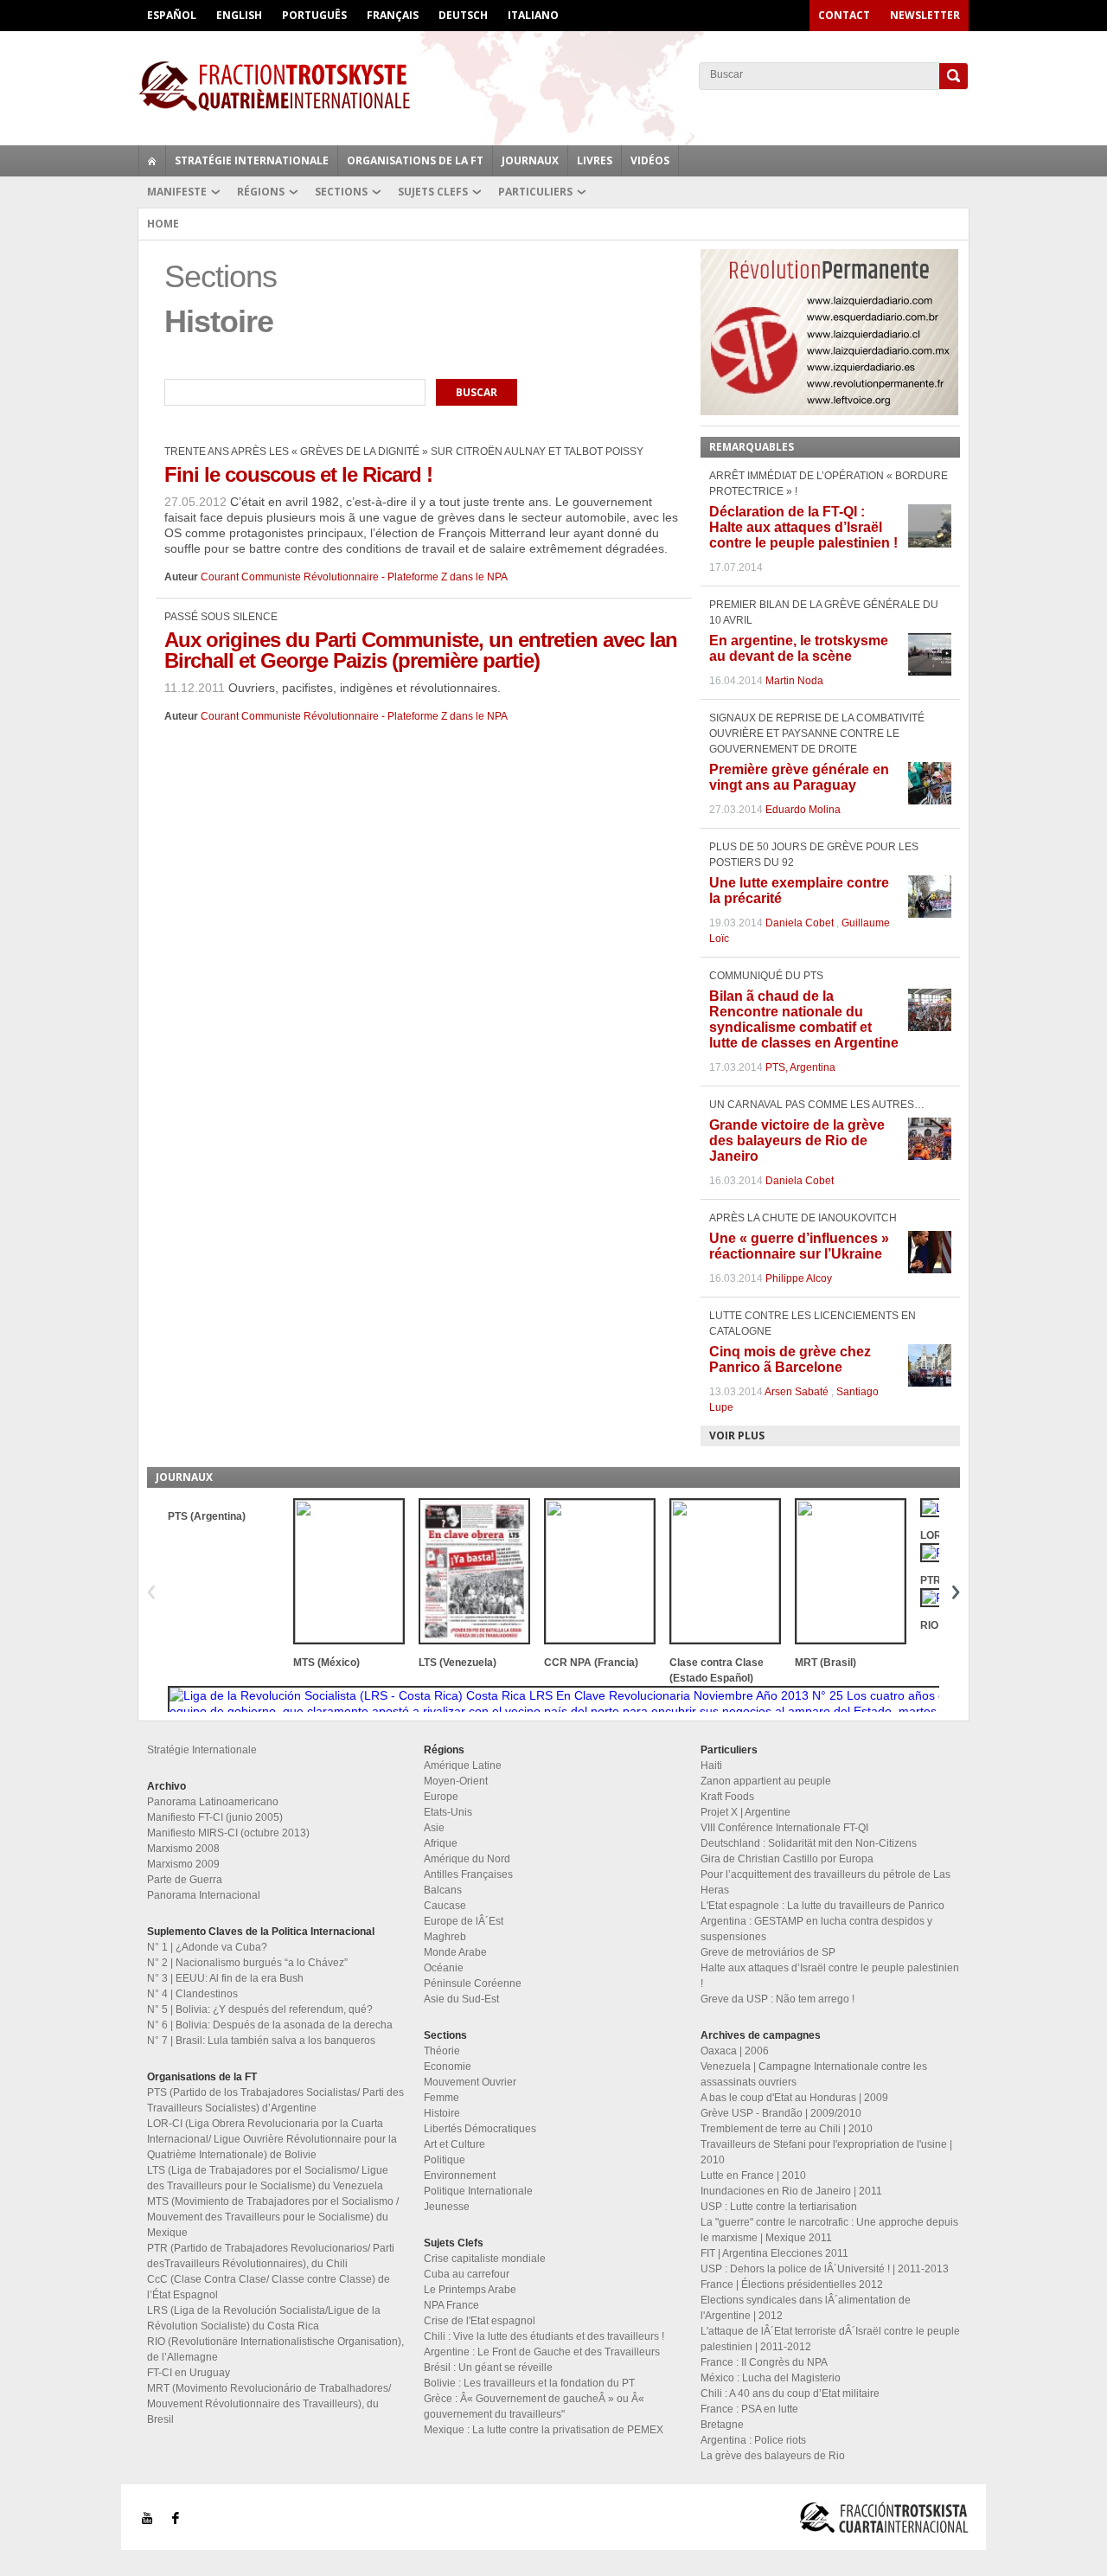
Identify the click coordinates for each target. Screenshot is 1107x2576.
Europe (441, 1797)
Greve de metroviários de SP (768, 1952)
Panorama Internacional (204, 1895)
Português (314, 15)
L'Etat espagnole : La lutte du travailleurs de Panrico (822, 1906)
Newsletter (925, 15)
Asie (434, 1828)
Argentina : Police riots (753, 2440)
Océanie (444, 1968)
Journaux (530, 160)
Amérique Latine (463, 1765)
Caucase (445, 1906)
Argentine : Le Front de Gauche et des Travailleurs (542, 2352)
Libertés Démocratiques (480, 2129)
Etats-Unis (448, 1812)
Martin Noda (794, 681)
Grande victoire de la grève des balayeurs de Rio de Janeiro (797, 1141)
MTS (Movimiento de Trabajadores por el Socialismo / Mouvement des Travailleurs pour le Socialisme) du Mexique (273, 2217)
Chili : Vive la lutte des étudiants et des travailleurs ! (544, 2336)
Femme (442, 2098)
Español (172, 15)
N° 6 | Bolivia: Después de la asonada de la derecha (270, 2025)
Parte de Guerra (185, 1880)
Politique (445, 2160)
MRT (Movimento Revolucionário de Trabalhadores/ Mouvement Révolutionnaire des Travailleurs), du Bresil (269, 2404)
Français (393, 15)
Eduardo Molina (803, 810)
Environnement (460, 2176)
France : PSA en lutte (749, 2409)
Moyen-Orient (456, 1781)
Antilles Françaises (468, 1874)
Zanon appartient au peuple (766, 1781)
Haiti (711, 1765)
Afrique (441, 1843)
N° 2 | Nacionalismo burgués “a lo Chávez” (247, 1963)
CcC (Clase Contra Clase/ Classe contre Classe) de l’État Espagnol (269, 2287)
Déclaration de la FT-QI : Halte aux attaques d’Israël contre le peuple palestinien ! (803, 527)
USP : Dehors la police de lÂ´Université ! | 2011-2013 (825, 2269)
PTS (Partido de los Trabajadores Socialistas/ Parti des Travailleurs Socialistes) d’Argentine (275, 2100)
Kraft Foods (727, 1797)
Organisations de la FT (415, 160)
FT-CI (553, 86)
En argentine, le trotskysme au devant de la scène (799, 648)
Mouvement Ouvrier (470, 2082)
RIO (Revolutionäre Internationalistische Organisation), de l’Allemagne (275, 2349)
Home (163, 224)
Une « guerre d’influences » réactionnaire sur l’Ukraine (799, 1246)
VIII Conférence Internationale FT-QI (784, 1828)
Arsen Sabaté (797, 1392)
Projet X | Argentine (745, 1812)
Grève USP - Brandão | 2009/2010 (781, 2113)
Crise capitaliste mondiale (485, 2259)
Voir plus (737, 1435)
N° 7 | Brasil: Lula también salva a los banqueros (261, 2041)
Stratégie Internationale (252, 160)
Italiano (533, 15)
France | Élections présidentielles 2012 (792, 2284)
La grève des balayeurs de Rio (773, 2456)
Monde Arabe (455, 1952)
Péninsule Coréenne (473, 1983)
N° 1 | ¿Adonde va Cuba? (207, 1947)
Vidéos (650, 160)
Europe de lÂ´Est (464, 1921)
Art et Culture (454, 2144)
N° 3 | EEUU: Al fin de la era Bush (225, 1978)
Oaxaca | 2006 (735, 2051)
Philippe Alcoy (799, 1278)
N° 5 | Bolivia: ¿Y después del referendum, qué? (260, 2009)
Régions (261, 192)
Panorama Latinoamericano (213, 1802)
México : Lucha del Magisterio (771, 2378)
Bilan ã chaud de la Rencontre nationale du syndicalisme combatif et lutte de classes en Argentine (804, 1019)
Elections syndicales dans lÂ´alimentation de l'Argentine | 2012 (806, 2308)
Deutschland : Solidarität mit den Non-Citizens (809, 1843)
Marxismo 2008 (183, 1849)
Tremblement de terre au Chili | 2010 (787, 2129)
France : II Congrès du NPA (764, 2362)
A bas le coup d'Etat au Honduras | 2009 (794, 2098)
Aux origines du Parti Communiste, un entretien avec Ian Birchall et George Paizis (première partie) (421, 650)
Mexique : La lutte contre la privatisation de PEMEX (544, 2430)
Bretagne (722, 2425)
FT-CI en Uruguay (189, 2373)
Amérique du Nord (467, 1859)
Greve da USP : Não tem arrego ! (777, 1999)
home (152, 161)
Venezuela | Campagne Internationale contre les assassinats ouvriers (814, 2074)
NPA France (451, 2305)
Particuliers (535, 192)
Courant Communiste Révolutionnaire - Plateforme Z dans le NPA (354, 577)
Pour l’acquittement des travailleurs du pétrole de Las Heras (825, 1882)
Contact (844, 15)
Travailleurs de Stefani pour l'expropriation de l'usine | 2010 (826, 2152)
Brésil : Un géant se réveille (488, 2368)
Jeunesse (447, 2207)
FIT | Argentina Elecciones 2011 (774, 2253)
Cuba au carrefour (467, 2274)
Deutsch (463, 15)
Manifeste (177, 192)
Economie (448, 2067)
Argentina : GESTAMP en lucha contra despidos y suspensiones (816, 1929)
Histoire (442, 2113)
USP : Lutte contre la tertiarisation (779, 2207)
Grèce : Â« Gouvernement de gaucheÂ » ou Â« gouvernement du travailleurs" (534, 2406)
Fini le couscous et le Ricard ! (298, 474)
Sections (341, 192)
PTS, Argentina (800, 1067)
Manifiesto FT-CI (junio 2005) (215, 1817)
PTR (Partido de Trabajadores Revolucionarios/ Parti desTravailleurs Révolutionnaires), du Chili (271, 2256)
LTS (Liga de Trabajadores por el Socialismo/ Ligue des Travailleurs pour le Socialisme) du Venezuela (268, 2178)
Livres (595, 160)
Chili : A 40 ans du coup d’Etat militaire (790, 2393)
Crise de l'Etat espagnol (480, 2321)
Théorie (442, 2051)
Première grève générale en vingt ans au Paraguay (799, 777)
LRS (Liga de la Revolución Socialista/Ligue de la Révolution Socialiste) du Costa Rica (264, 2318)
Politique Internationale (478, 2191)
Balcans (443, 1890)
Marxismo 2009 (183, 1864)
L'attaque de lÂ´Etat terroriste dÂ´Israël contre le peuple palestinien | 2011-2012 (830, 2339)
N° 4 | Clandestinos (192, 1994)
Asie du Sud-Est (461, 1999)
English (239, 15)
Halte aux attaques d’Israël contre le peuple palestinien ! (830, 1976)
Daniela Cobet (800, 923)
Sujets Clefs (433, 192)
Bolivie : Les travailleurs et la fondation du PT (529, 2383)
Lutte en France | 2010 (753, 2176)
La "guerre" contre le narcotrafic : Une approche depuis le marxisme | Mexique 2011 (829, 2230)
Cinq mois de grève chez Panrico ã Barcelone (790, 1359)
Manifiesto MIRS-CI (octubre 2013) (228, 1833)
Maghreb (445, 1937)
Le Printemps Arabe (470, 2290)
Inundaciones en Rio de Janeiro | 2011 (791, 2191)
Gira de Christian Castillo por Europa (787, 1859)
